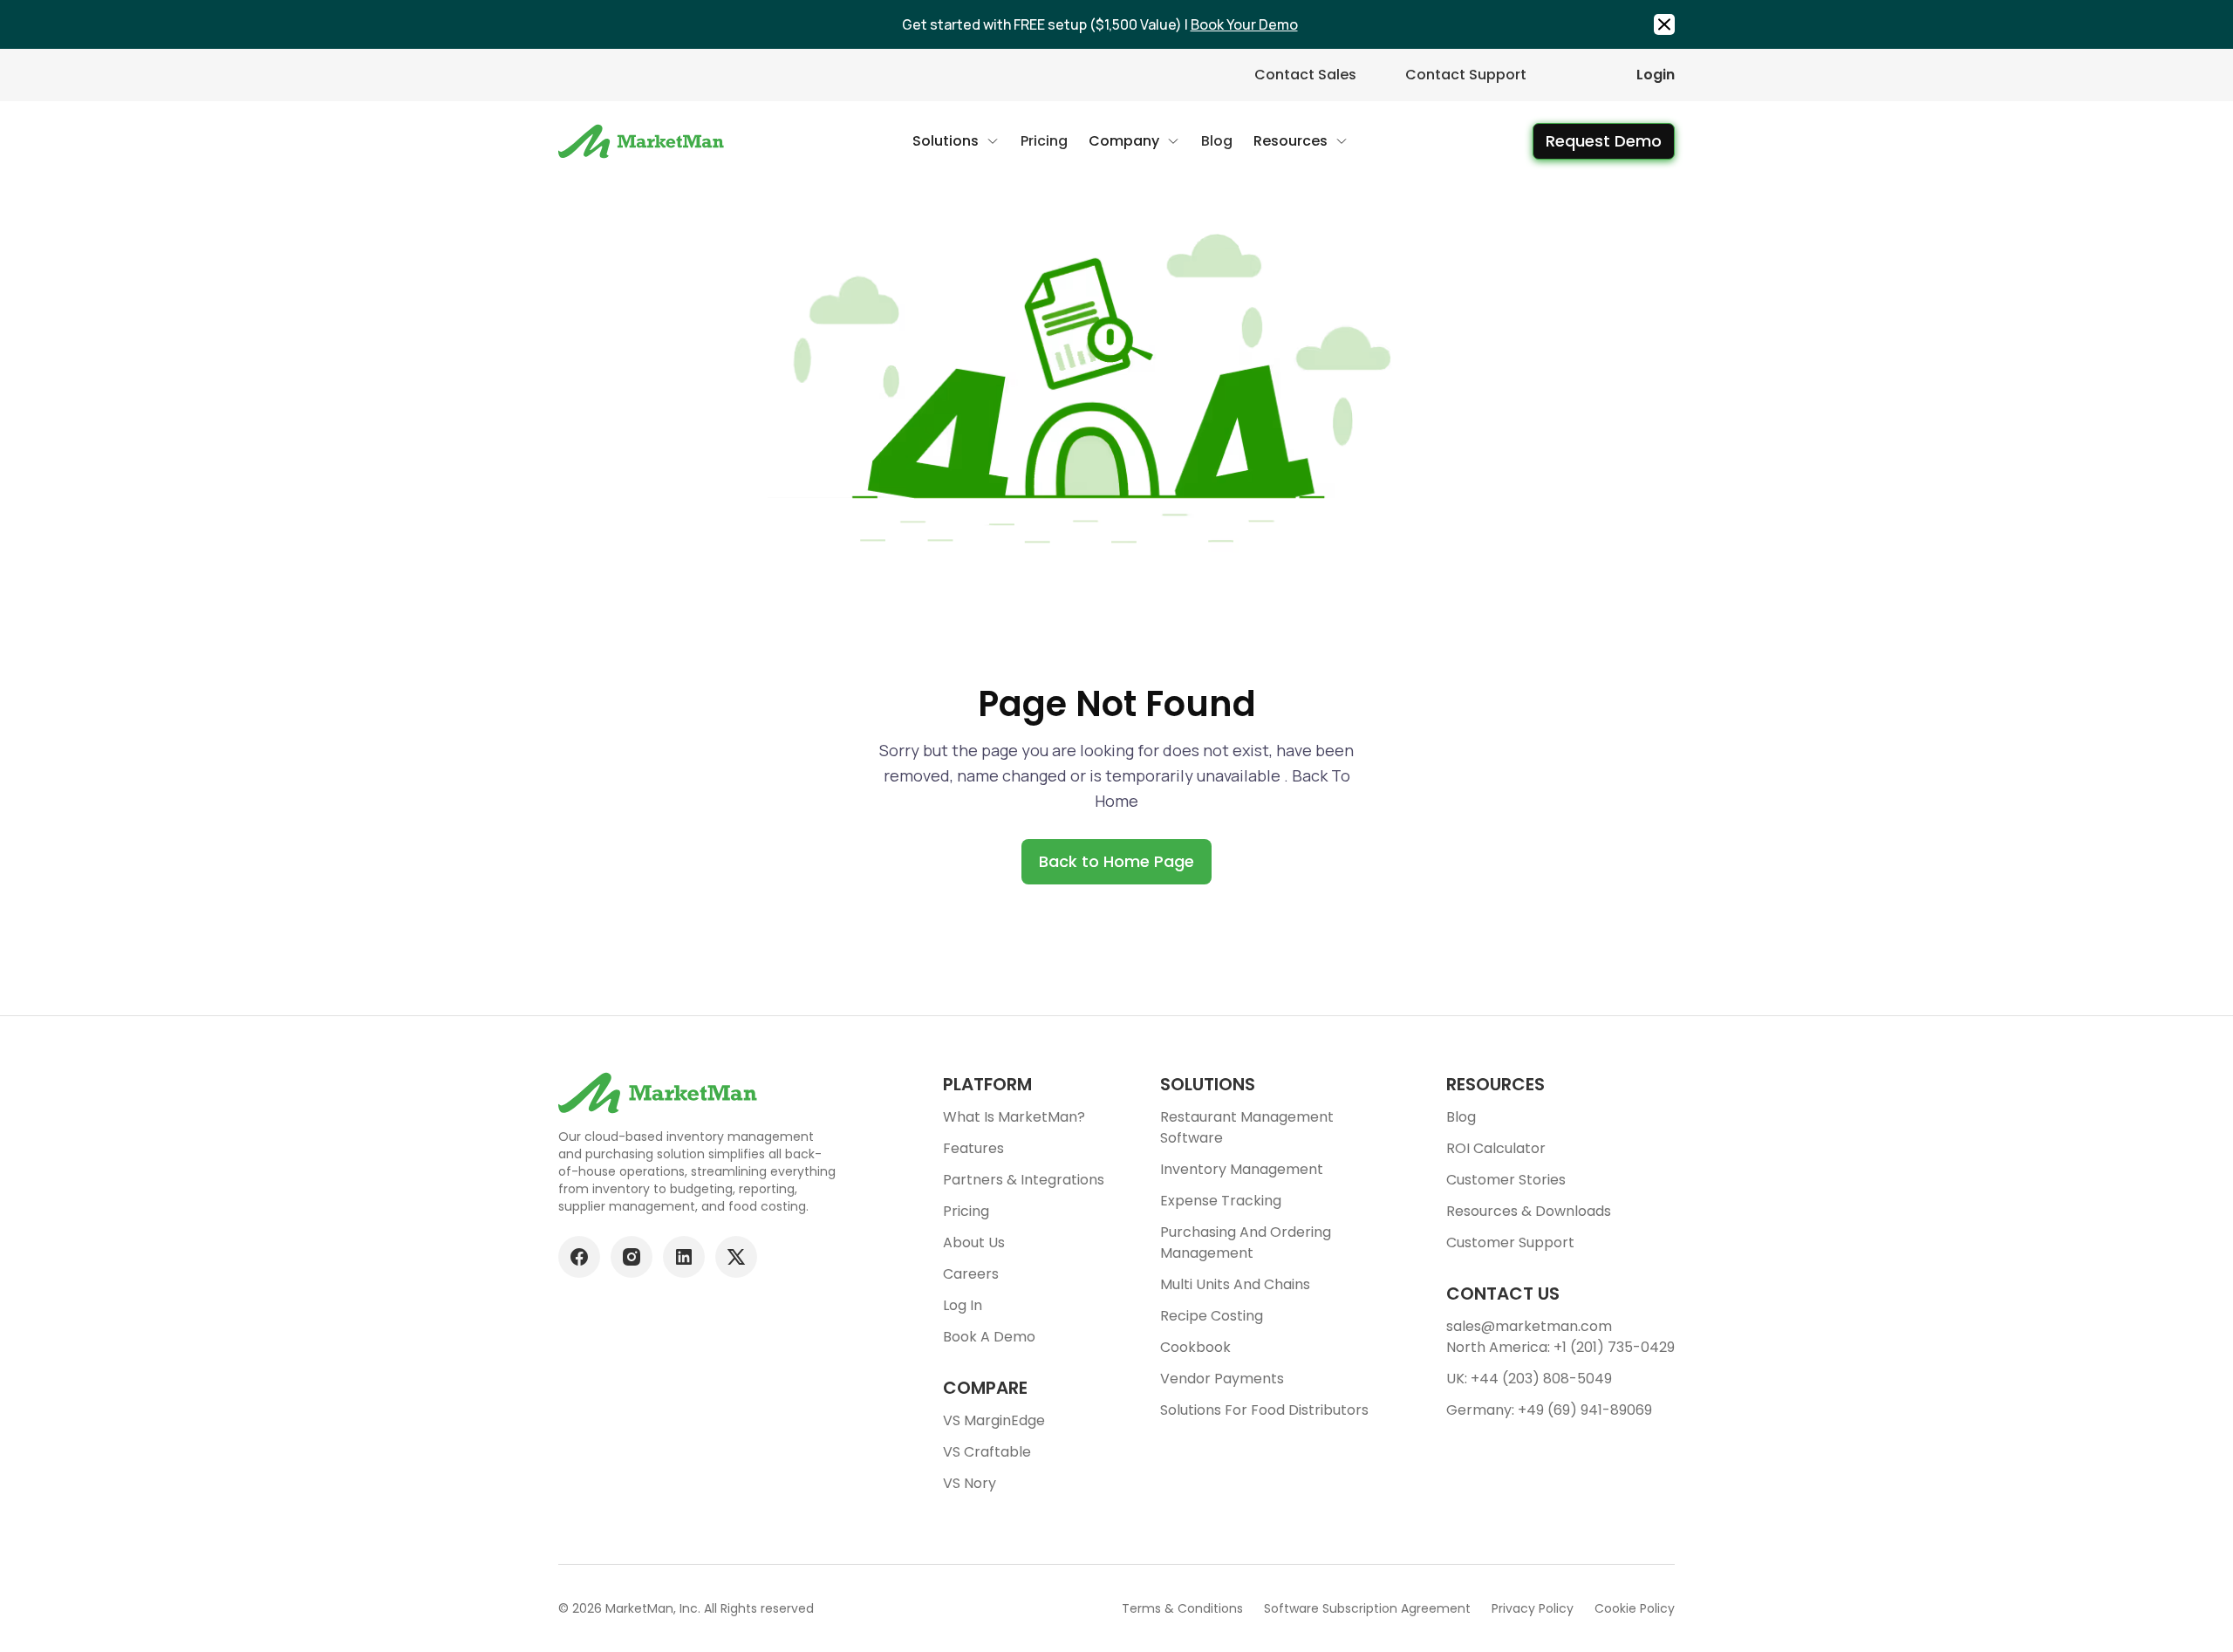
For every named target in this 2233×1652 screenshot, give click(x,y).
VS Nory (970, 1483)
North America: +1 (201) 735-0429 (1560, 1347)
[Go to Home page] (643, 141)
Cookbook (1195, 1347)
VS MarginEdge (994, 1420)
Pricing (966, 1211)
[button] (956, 141)
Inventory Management (1242, 1169)
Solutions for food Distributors (1264, 1410)
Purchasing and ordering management (1246, 1242)
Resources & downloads (1529, 1211)
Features (973, 1148)
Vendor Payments (1222, 1379)
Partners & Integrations (1024, 1180)
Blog (1461, 1117)
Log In (963, 1305)
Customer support (1510, 1242)
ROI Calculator (1496, 1148)
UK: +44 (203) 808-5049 (1529, 1379)
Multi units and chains (1235, 1284)
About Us (974, 1242)
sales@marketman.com (1529, 1326)
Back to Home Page (1116, 861)
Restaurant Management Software (1247, 1127)
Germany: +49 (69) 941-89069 (1549, 1410)
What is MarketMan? (1014, 1117)
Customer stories (1506, 1180)
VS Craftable (987, 1452)
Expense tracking (1221, 1201)
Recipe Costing (1212, 1316)
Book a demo (989, 1337)
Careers (971, 1274)
